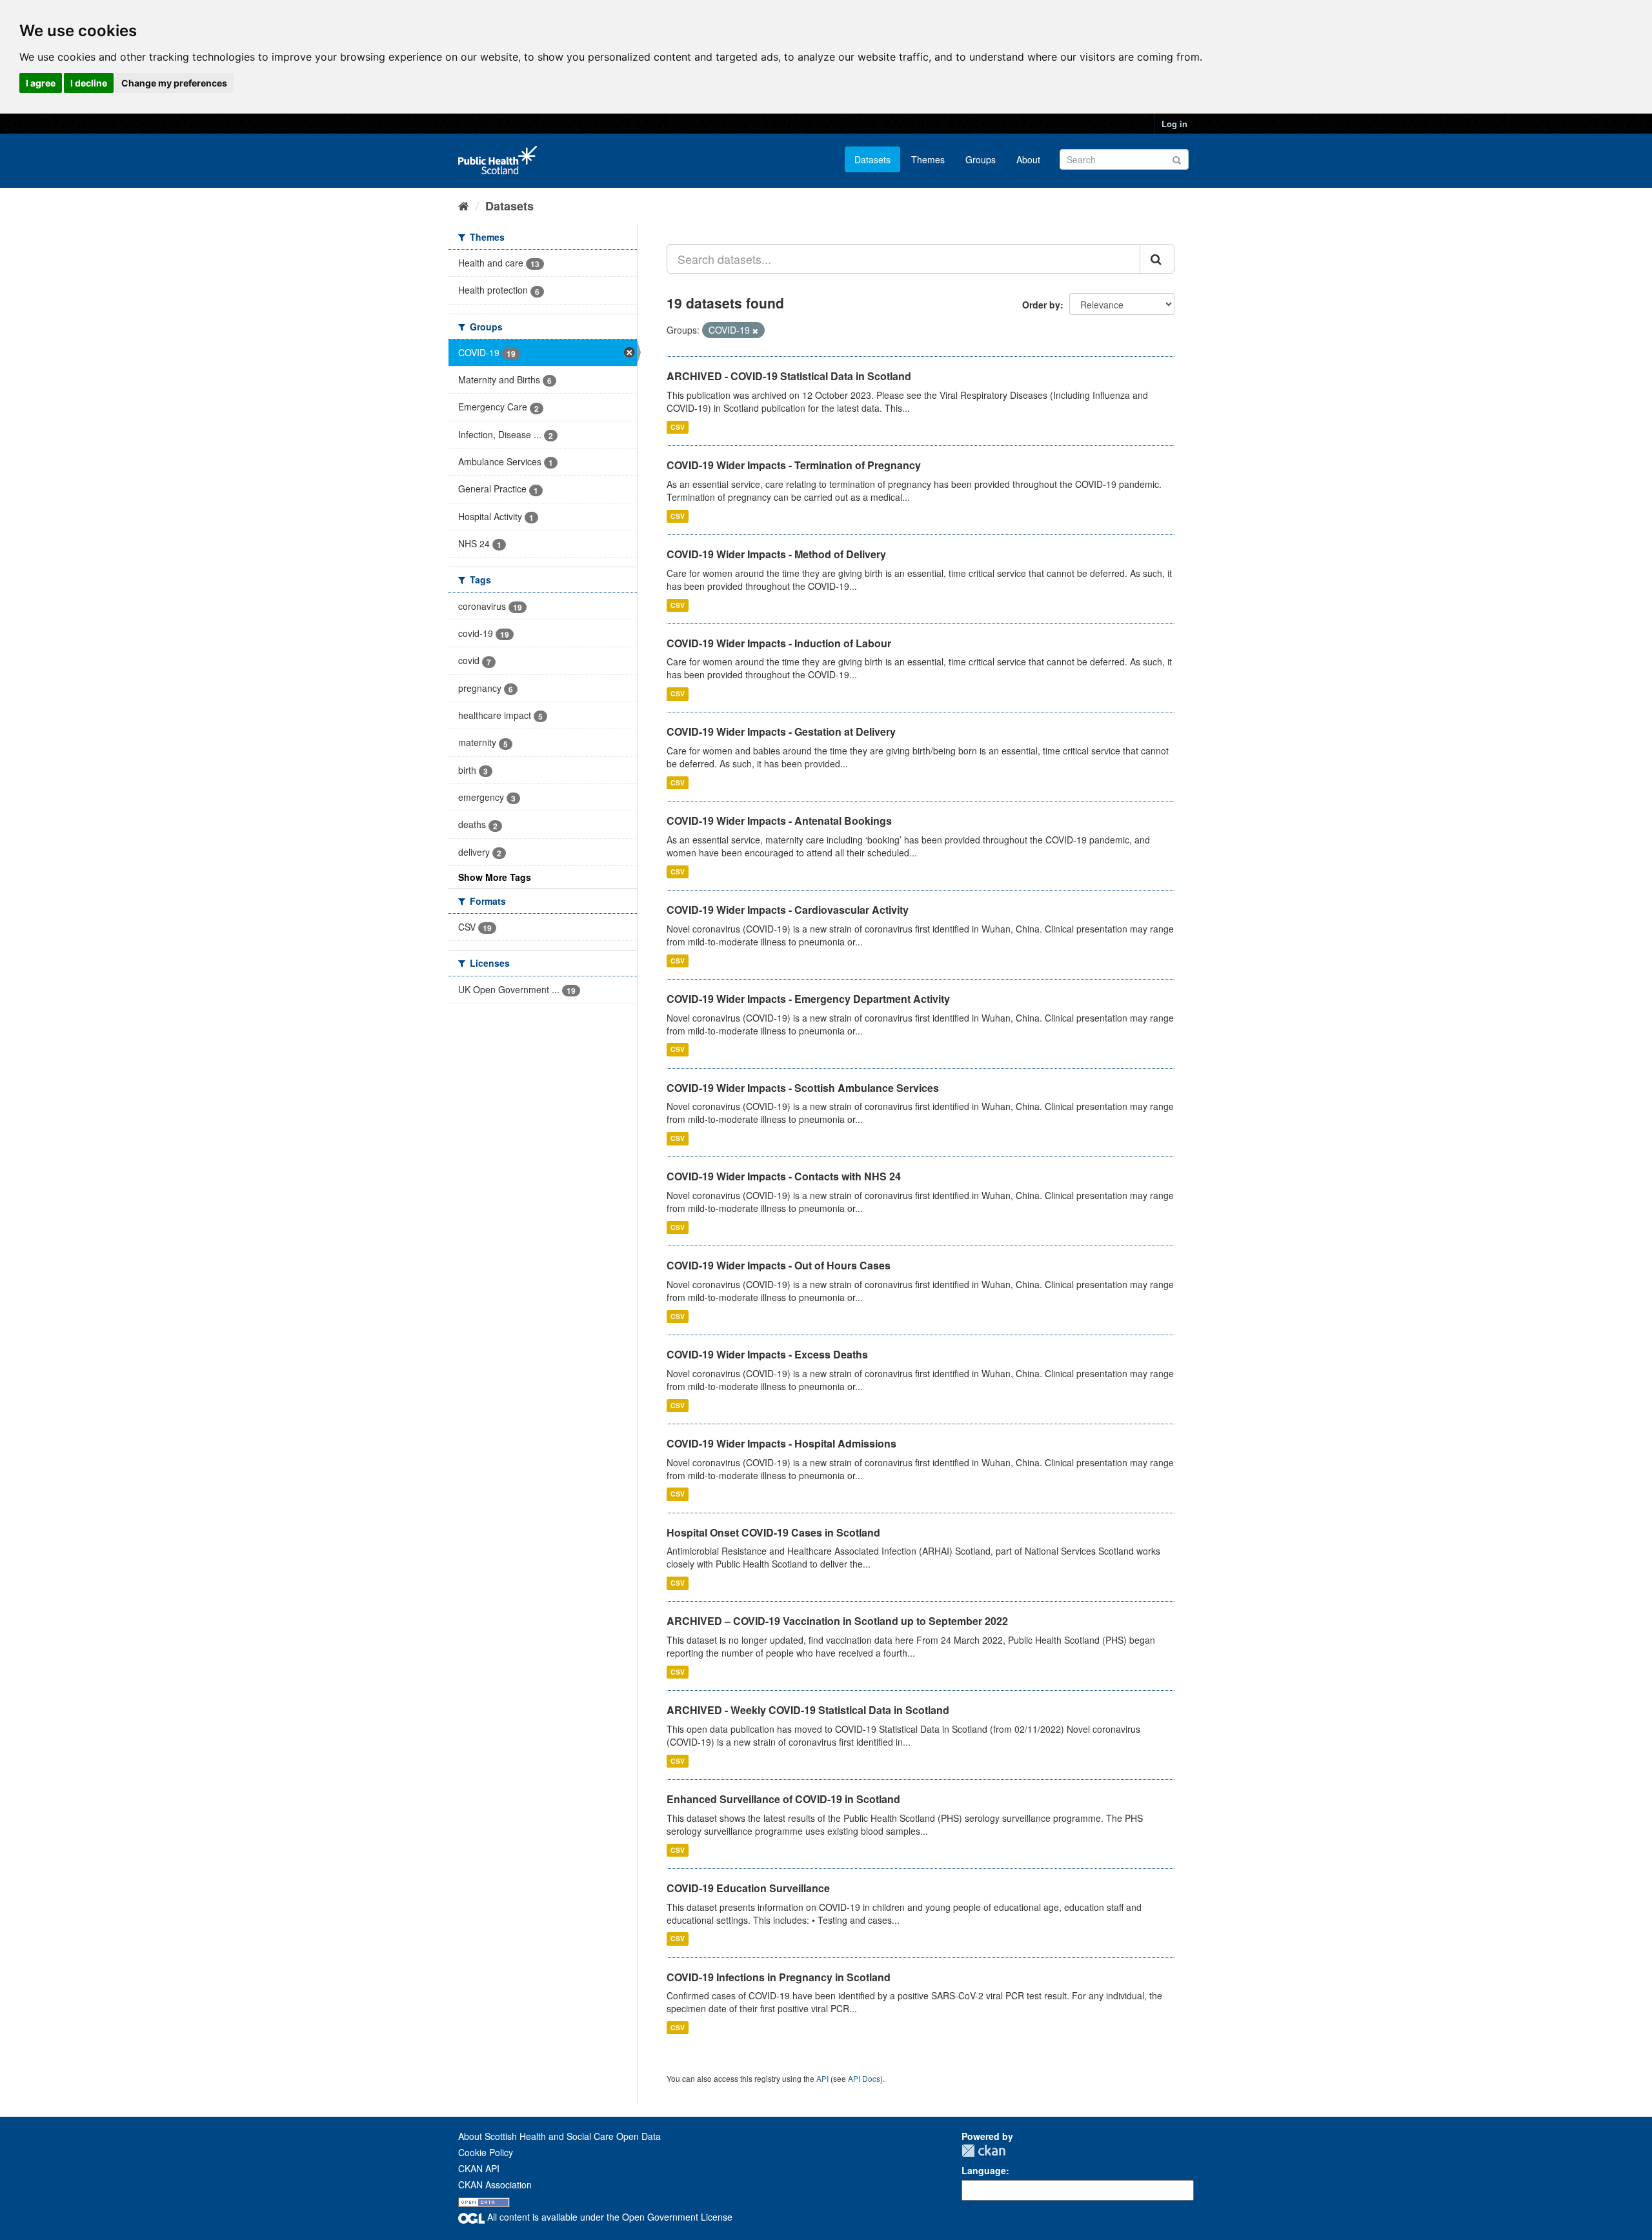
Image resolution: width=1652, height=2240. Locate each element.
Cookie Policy (486, 2152)
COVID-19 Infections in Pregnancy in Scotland (779, 1977)
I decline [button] (89, 83)
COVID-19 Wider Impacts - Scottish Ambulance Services (803, 1088)
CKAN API (479, 2168)
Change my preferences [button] (174, 83)
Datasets (872, 159)
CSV (678, 427)
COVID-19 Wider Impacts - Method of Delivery (776, 554)
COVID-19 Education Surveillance (748, 1888)
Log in (1174, 124)
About (1028, 159)
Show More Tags (495, 877)
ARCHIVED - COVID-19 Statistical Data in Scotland (789, 376)
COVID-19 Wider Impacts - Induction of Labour (779, 643)
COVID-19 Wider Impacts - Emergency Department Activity (808, 999)
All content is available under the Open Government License (609, 2217)
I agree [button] (41, 83)
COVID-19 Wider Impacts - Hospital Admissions (781, 1443)
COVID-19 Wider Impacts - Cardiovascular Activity (788, 910)
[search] (1157, 259)
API (822, 2078)
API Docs (864, 2078)
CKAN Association (495, 2185)
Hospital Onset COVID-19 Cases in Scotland (773, 1532)
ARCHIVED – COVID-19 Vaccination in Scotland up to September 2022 (837, 1621)
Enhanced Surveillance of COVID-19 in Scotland (783, 1799)
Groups (981, 159)
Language (984, 2170)
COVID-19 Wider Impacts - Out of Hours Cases (779, 1265)
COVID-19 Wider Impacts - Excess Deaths (767, 1354)
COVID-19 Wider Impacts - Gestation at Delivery (781, 732)
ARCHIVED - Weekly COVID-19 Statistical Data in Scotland (808, 1710)
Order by (1041, 305)
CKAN (983, 2151)
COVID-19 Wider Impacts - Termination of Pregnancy (794, 465)
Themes (928, 159)
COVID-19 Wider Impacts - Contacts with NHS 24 (784, 1176)
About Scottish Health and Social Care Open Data (559, 2136)
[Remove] (755, 330)
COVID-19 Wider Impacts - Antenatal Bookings (779, 821)
